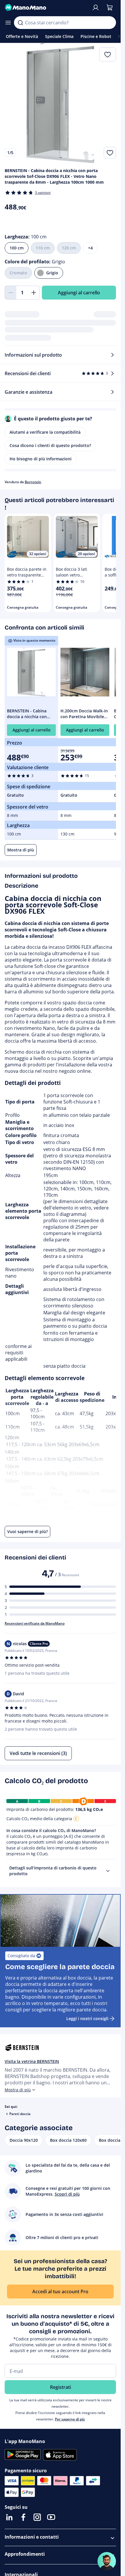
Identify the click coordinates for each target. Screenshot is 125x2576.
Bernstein (33, 482)
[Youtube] (51, 2517)
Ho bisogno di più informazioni (41, 459)
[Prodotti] (8, 23)
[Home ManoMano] (46, 8)
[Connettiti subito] (96, 8)
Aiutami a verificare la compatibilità (45, 432)
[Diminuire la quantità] (10, 293)
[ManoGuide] (107, 2561)
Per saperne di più (70, 2419)
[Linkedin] (9, 2517)
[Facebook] (23, 2517)
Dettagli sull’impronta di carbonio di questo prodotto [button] (53, 1871)
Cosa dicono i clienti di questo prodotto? (50, 445)
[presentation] (108, 1871)
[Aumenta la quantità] (34, 293)
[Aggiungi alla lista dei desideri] (110, 153)
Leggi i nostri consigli (87, 2018)
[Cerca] (20, 23)
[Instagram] (37, 2517)
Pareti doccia (20, 2114)
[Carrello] (110, 8)
